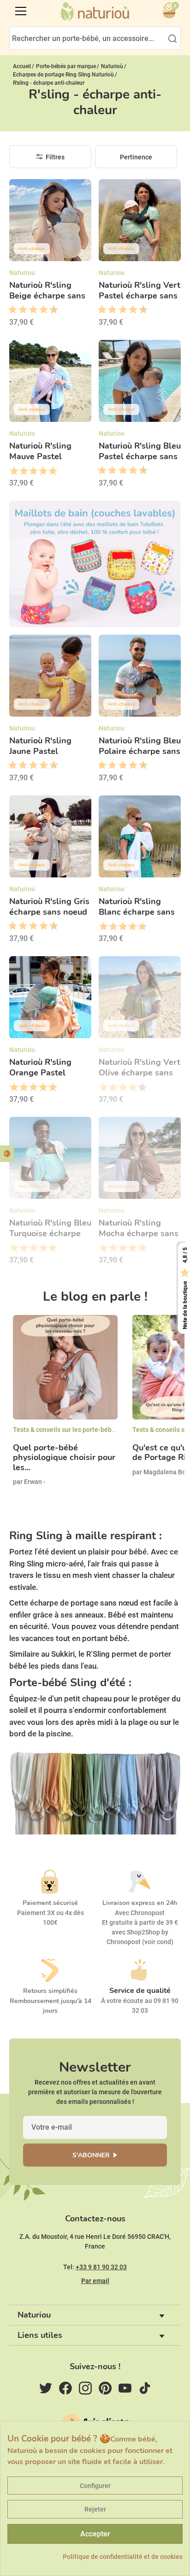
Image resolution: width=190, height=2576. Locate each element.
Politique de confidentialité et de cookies (123, 2557)
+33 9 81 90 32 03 (101, 2267)
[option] (65, 1408)
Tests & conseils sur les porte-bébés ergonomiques (88, 1430)
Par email (95, 2281)
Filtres (55, 157)
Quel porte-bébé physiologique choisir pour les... (64, 1458)
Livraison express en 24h (140, 1903)
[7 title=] (40, 310)
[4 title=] (43, 471)
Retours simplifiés (50, 1991)
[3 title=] (19, 310)
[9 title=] (50, 310)
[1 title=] (9, 310)
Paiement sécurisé (50, 1903)
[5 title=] (30, 310)
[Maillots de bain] (95, 564)
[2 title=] (23, 471)
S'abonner (91, 2155)
